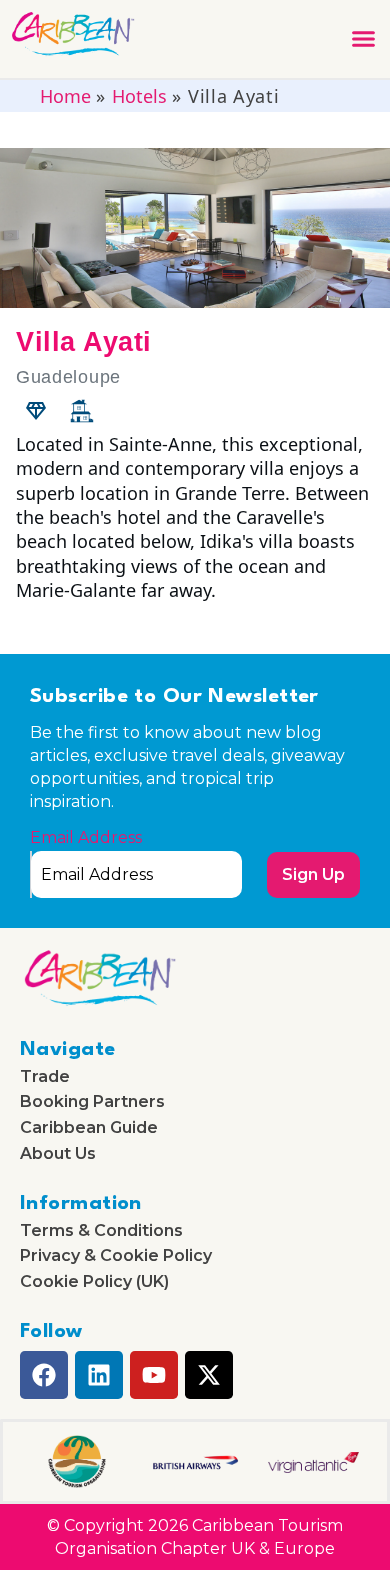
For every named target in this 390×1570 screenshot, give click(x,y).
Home (65, 96)
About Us (58, 1154)
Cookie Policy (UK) (94, 1282)
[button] (364, 39)
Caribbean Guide (89, 1128)
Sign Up (313, 874)
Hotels (139, 96)
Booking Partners (92, 1102)
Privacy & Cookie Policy (116, 1256)
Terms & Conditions (101, 1231)
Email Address (86, 838)
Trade (45, 1077)
